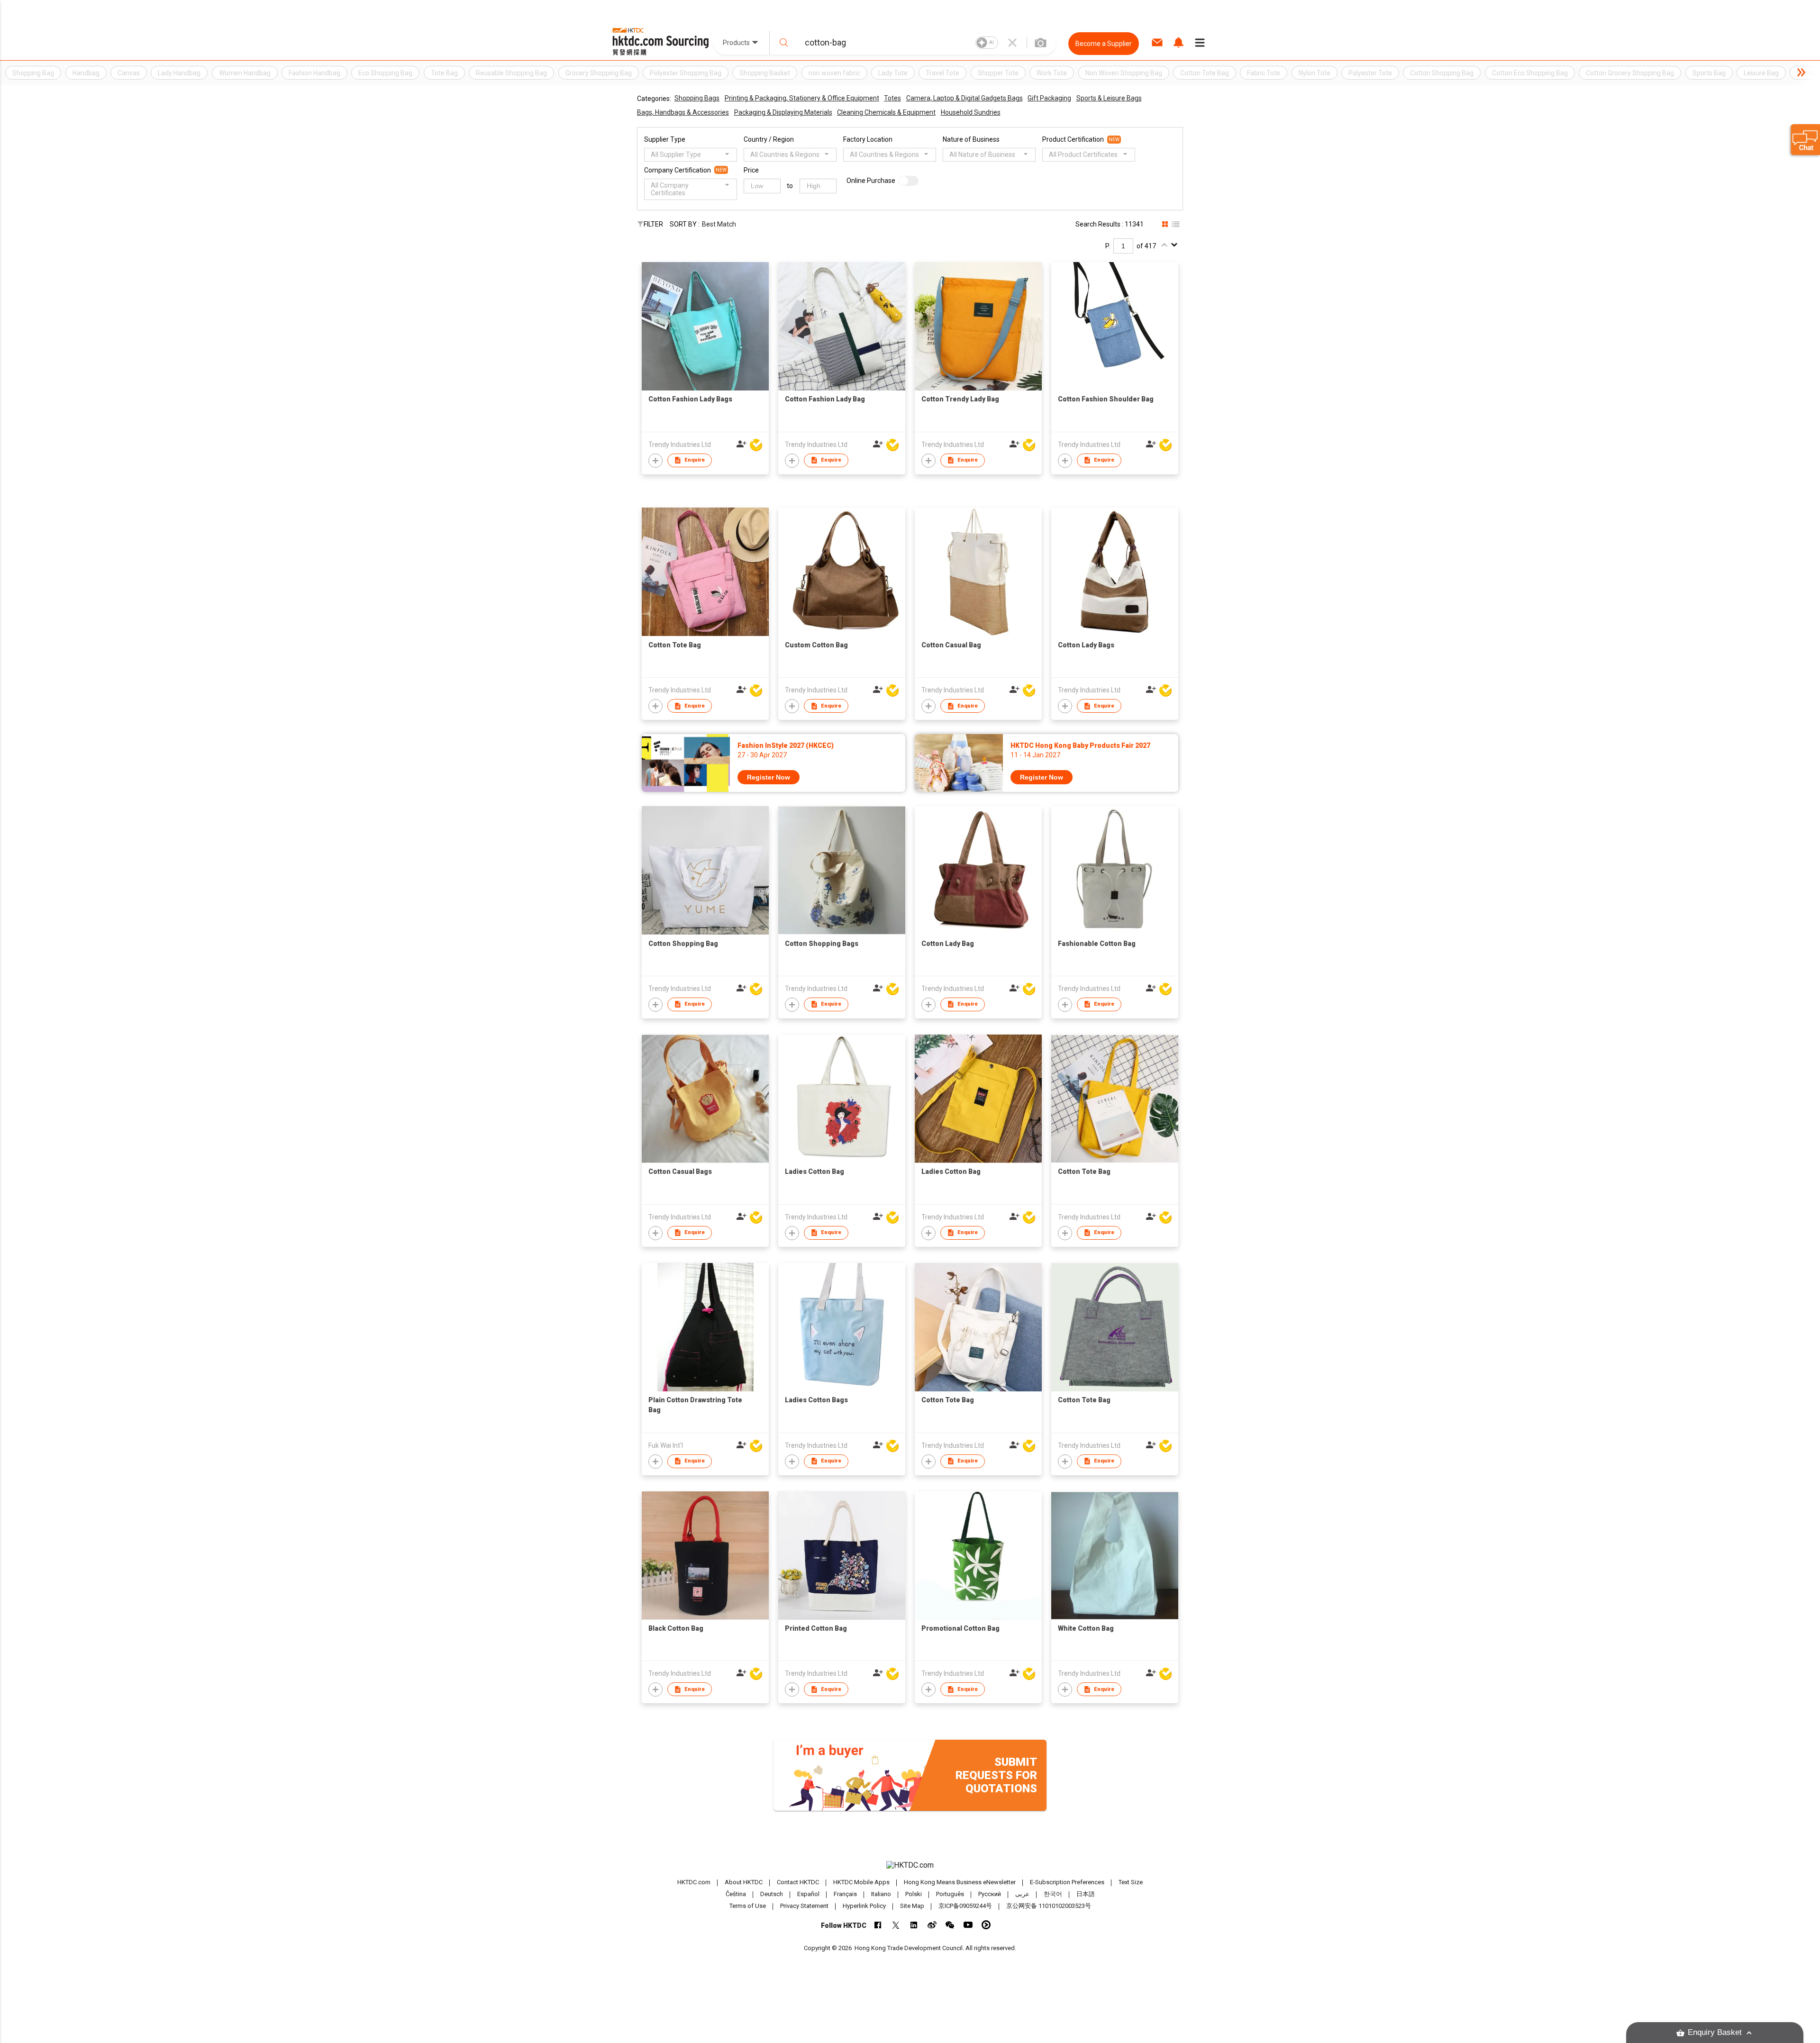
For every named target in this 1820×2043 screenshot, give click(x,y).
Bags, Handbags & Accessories (683, 112)
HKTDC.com (694, 1882)
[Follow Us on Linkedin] (914, 1925)
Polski (914, 1894)
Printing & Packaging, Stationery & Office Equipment (802, 98)
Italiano (881, 1894)
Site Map (912, 1906)
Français (845, 1894)
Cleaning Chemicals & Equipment (886, 112)
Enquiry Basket (1715, 2032)
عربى (1022, 1894)
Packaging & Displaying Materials (783, 112)
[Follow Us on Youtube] (968, 1925)
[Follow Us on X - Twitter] (896, 1925)
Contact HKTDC (798, 1882)
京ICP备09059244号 (965, 1906)
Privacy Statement (804, 1906)
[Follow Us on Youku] (986, 1925)
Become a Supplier (1104, 44)
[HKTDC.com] (910, 1865)
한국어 (1053, 1894)
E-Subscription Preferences (1067, 1882)
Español (808, 1894)
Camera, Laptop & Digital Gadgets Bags (965, 98)
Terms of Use (748, 1906)
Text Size (1131, 1882)
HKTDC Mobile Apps (861, 1882)
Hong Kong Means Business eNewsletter (960, 1882)
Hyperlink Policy (864, 1906)
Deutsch (772, 1894)
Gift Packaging (1049, 98)
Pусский (990, 1894)
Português (950, 1894)
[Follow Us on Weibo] (932, 1925)
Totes (892, 98)
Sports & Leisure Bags (1109, 98)
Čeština (736, 1894)
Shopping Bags (697, 98)
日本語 (1086, 1894)
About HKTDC (744, 1882)
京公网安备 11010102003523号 (1049, 1906)
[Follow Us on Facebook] (878, 1925)
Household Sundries (971, 112)
